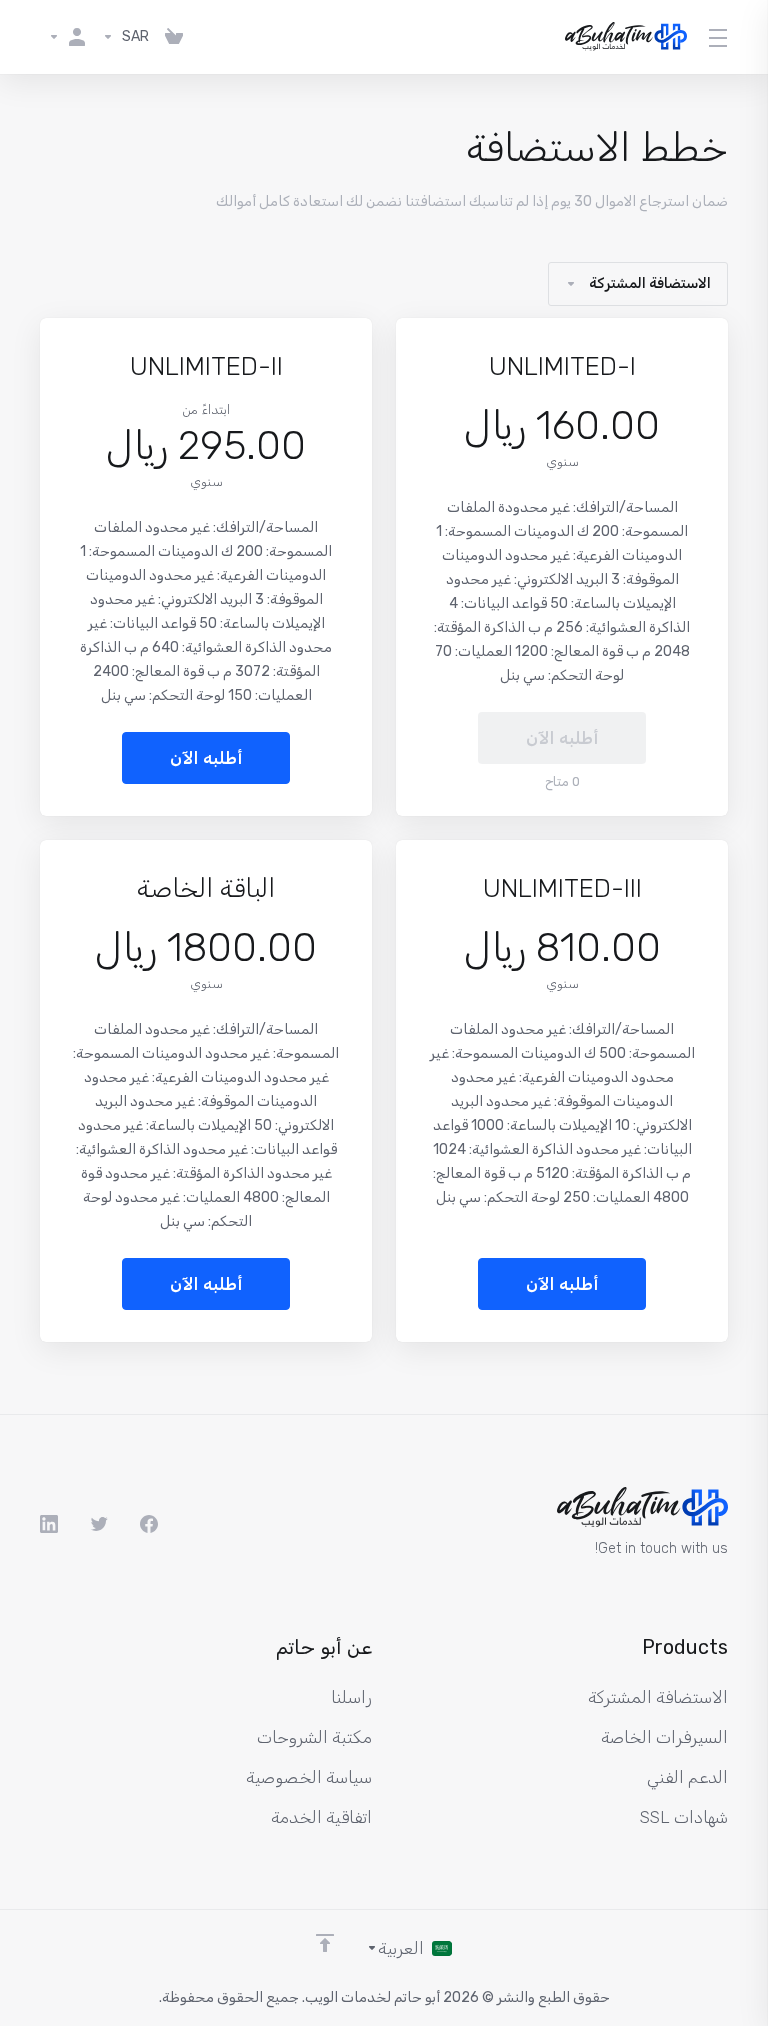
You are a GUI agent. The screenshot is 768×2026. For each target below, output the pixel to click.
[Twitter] (99, 1524)
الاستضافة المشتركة (650, 283)
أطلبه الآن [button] (206, 758)
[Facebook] (149, 1524)
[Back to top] (325, 1943)
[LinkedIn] (49, 1524)
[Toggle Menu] (719, 37)
